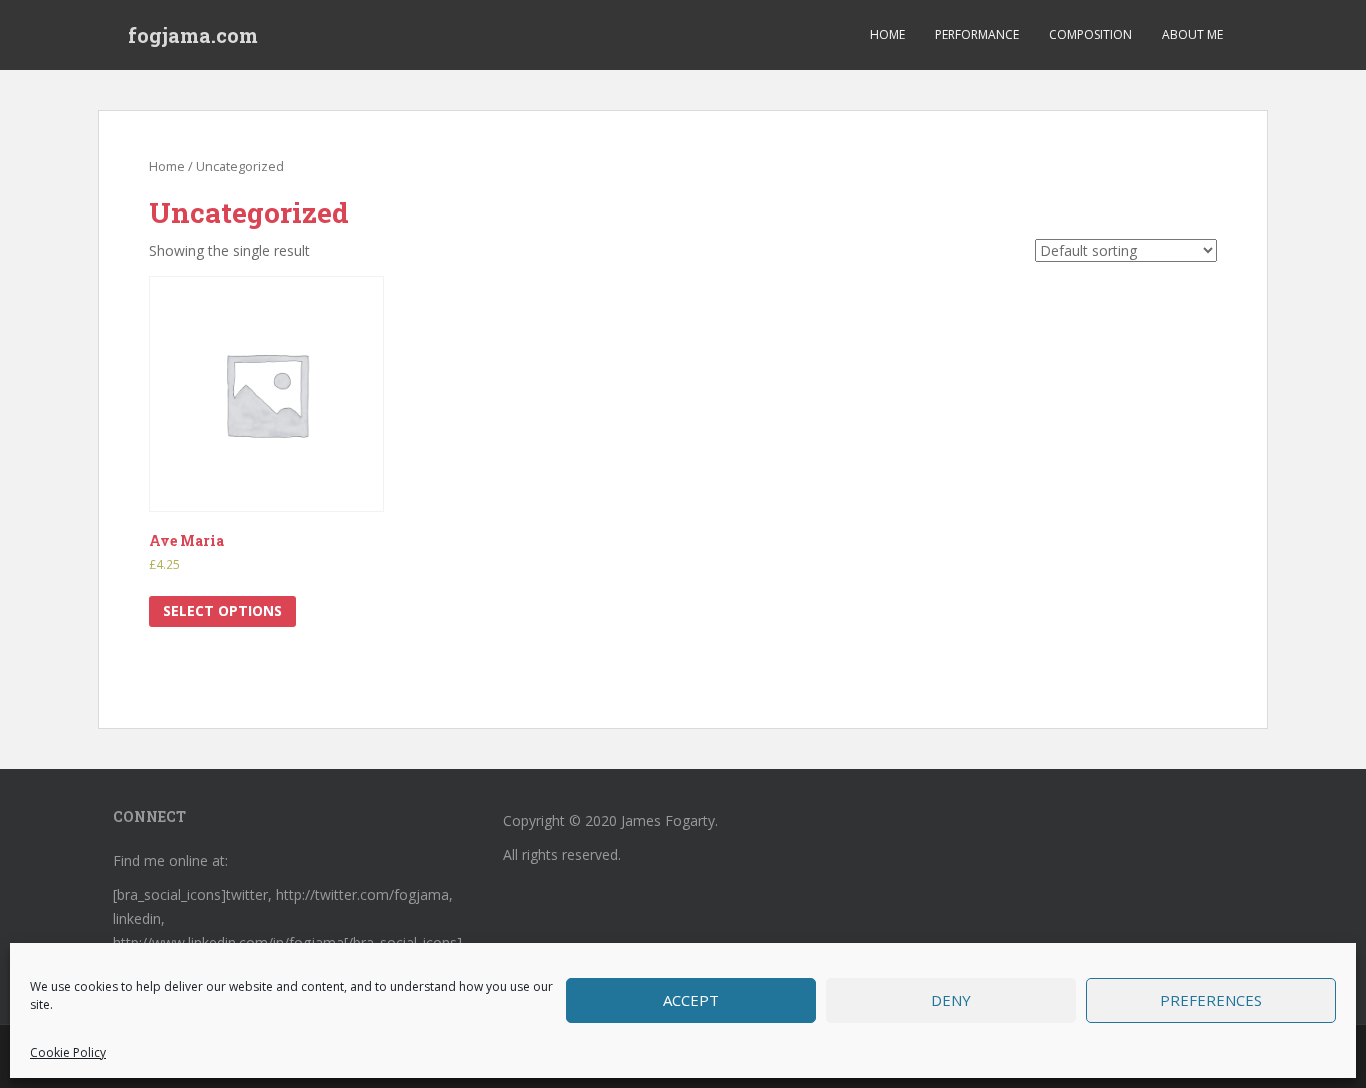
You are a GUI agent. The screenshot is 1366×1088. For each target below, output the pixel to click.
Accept (691, 1000)
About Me (1192, 34)
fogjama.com (193, 35)
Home (887, 34)
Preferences (1211, 1000)
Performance (977, 34)
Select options (222, 610)
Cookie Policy (68, 1052)
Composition (1090, 34)
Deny (951, 1000)
